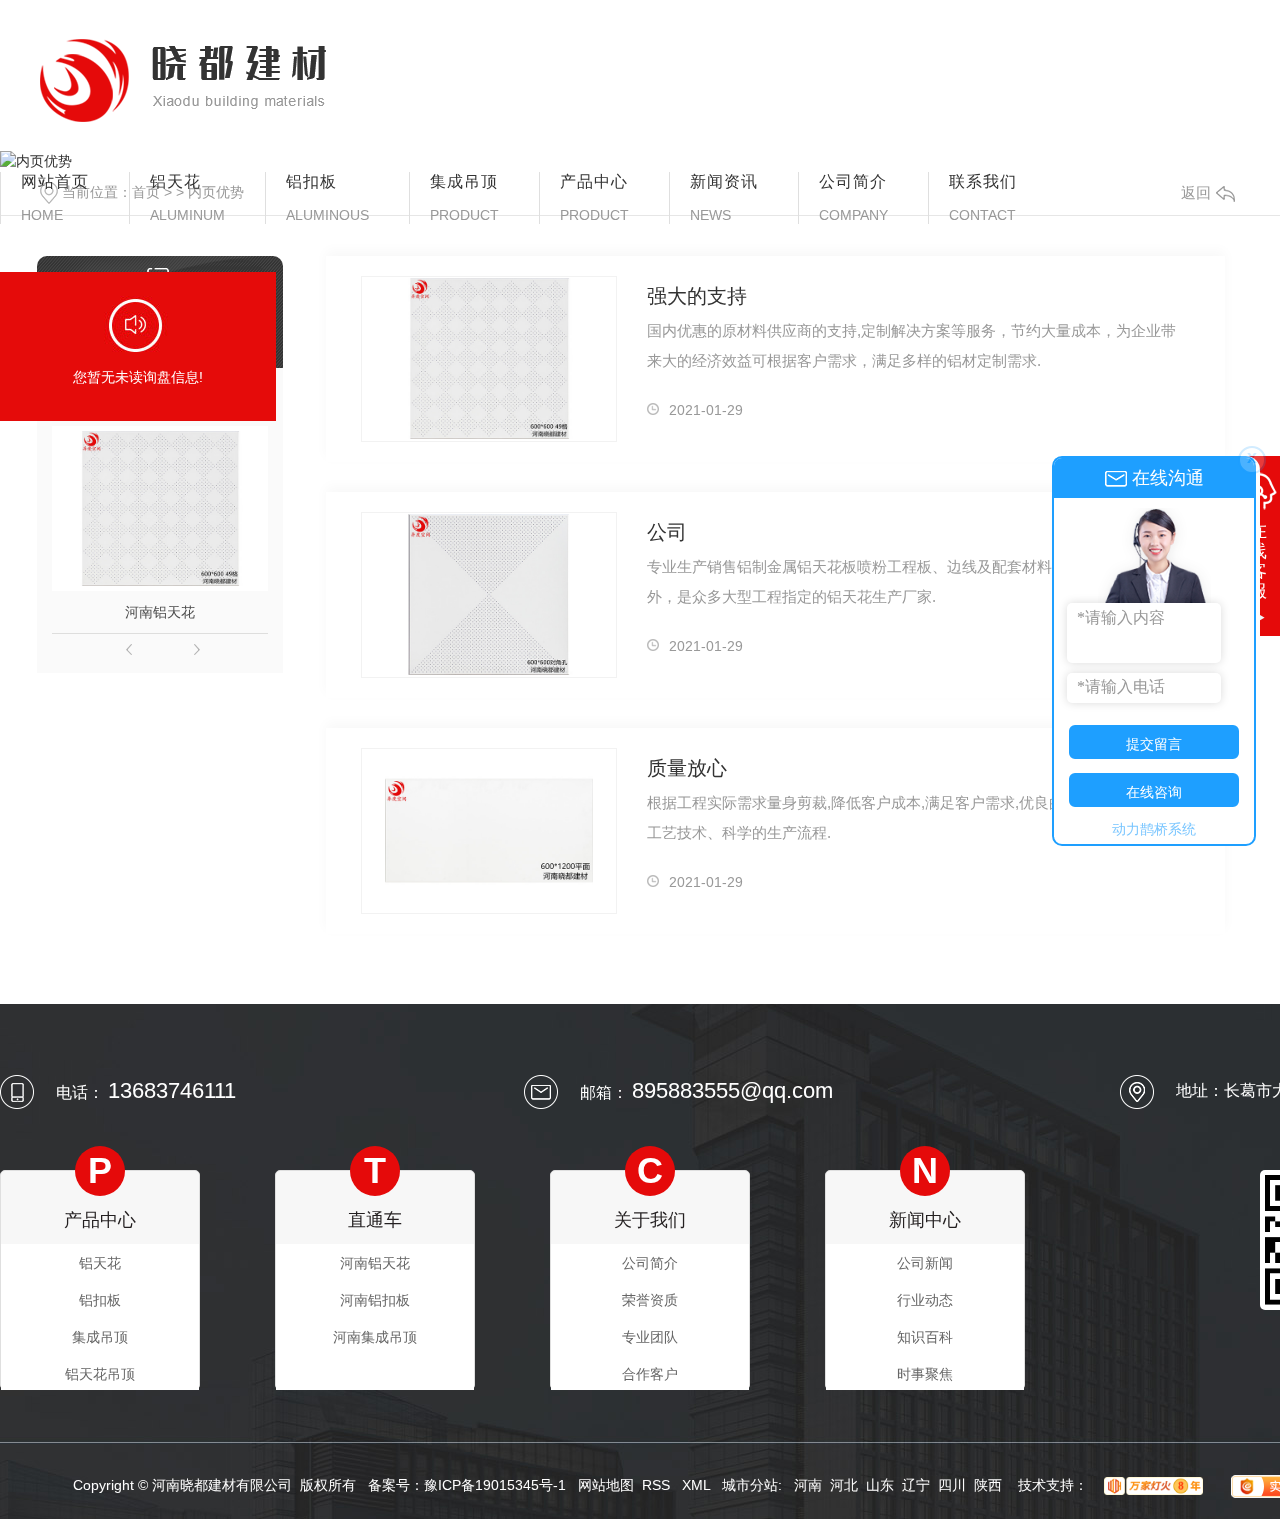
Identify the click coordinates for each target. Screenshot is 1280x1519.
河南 (808, 1485)
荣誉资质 (650, 1300)
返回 (1196, 192)
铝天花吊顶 (100, 1374)
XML (698, 1485)
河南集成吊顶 (375, 1337)
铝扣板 (327, 198)
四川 (952, 1485)
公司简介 (853, 198)
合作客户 (650, 1374)
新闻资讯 (724, 198)
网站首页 (55, 198)
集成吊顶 (464, 198)
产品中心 (594, 198)
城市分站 (750, 1485)
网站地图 (606, 1485)
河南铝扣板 (375, 1300)
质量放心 (687, 768)
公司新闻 (925, 1263)
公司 (667, 532)
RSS (658, 1485)
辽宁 (916, 1485)
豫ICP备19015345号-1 (495, 1485)
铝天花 (187, 198)
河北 (844, 1485)
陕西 (988, 1485)
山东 (880, 1485)
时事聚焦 (925, 1374)
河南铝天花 (160, 612)
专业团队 (650, 1337)
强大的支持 (697, 296)
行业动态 (925, 1300)
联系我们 (983, 198)
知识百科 (925, 1337)
